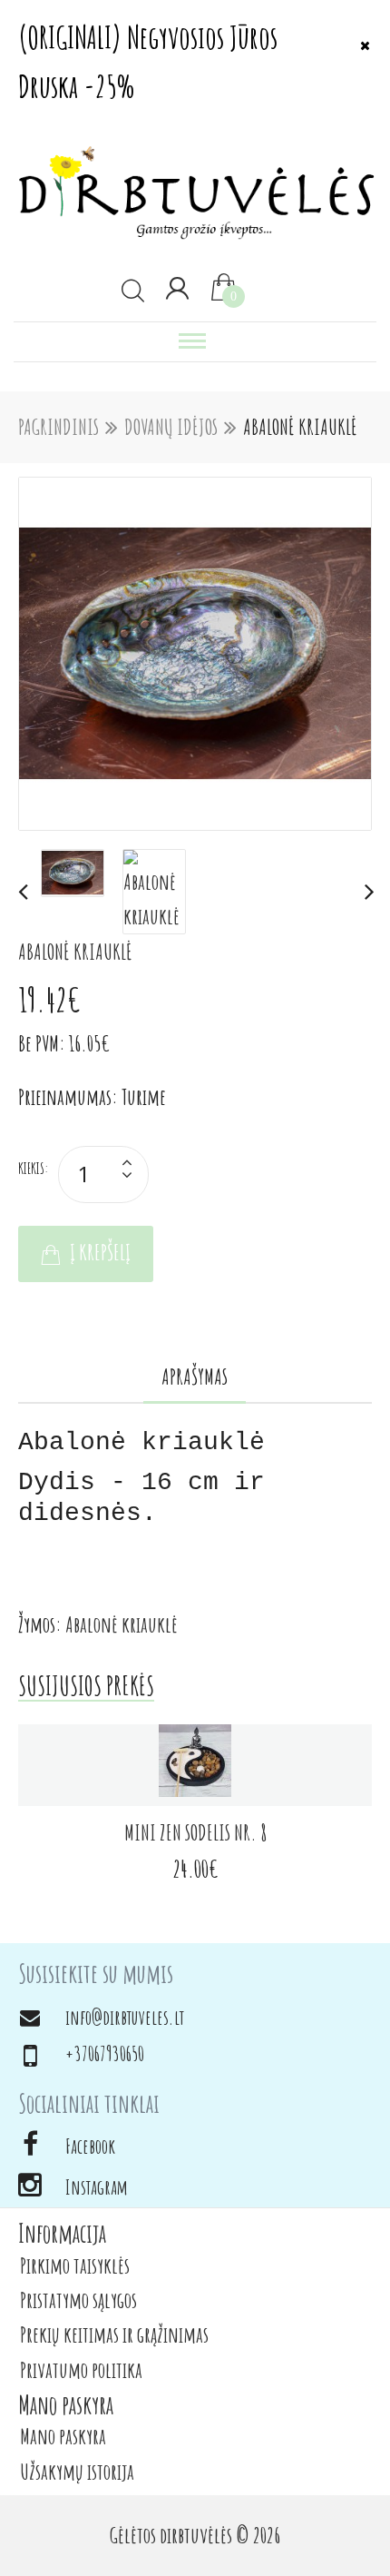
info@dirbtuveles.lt (125, 2017)
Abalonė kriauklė (300, 427)
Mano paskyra (63, 2436)
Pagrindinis (58, 427)
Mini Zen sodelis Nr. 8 (195, 1832)
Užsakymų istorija (77, 2472)
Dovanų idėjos (171, 427)
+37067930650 (105, 2053)
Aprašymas (195, 1377)
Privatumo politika (81, 2370)
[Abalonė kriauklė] (195, 654)
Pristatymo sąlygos (78, 2300)
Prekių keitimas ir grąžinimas (114, 2334)
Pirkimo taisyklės (75, 2265)
